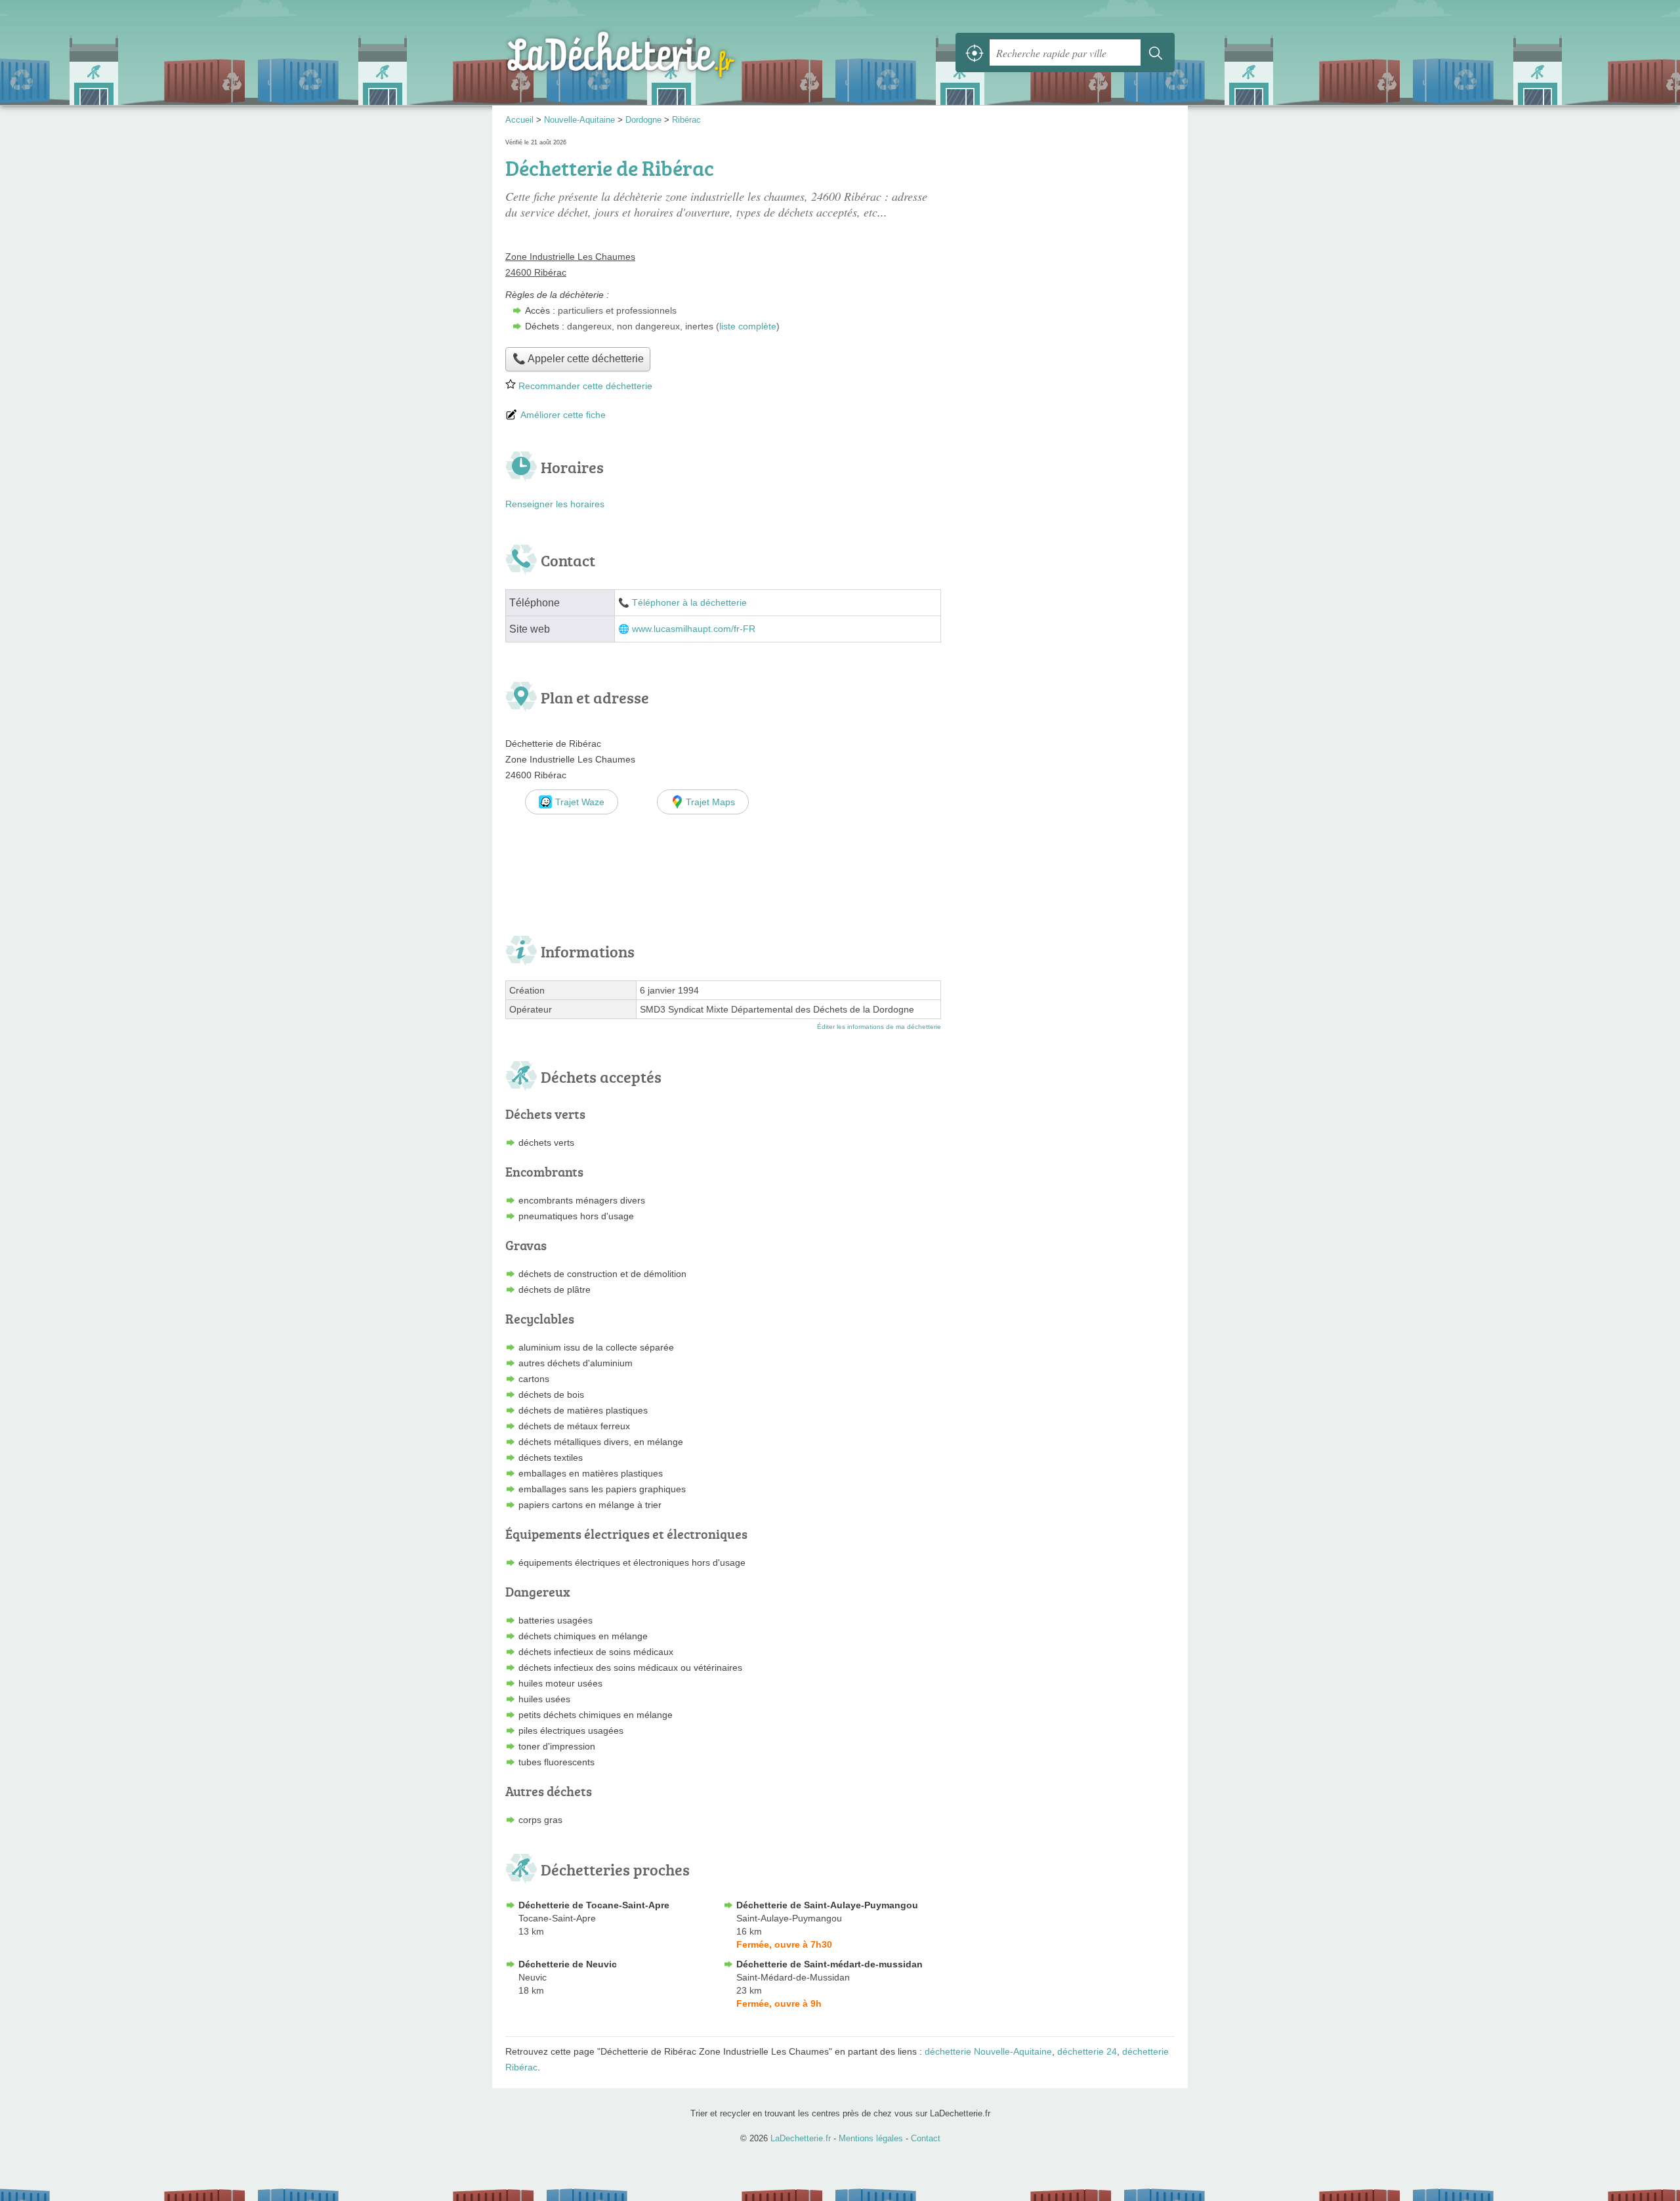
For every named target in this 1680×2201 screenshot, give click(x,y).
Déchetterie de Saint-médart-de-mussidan (829, 1964)
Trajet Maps (710, 802)
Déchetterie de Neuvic (568, 1964)
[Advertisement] (1064, 228)
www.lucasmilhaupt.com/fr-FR (694, 629)
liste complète (748, 326)
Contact (926, 2138)
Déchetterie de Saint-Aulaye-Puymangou (827, 1905)
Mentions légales (871, 2138)
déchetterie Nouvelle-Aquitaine (988, 2051)
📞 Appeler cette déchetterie (578, 359)
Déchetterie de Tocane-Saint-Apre (594, 1905)
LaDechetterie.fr (650, 52)
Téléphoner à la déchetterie (689, 603)
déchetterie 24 (1087, 2051)
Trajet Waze (580, 802)
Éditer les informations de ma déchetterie (879, 1027)
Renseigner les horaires (555, 504)
